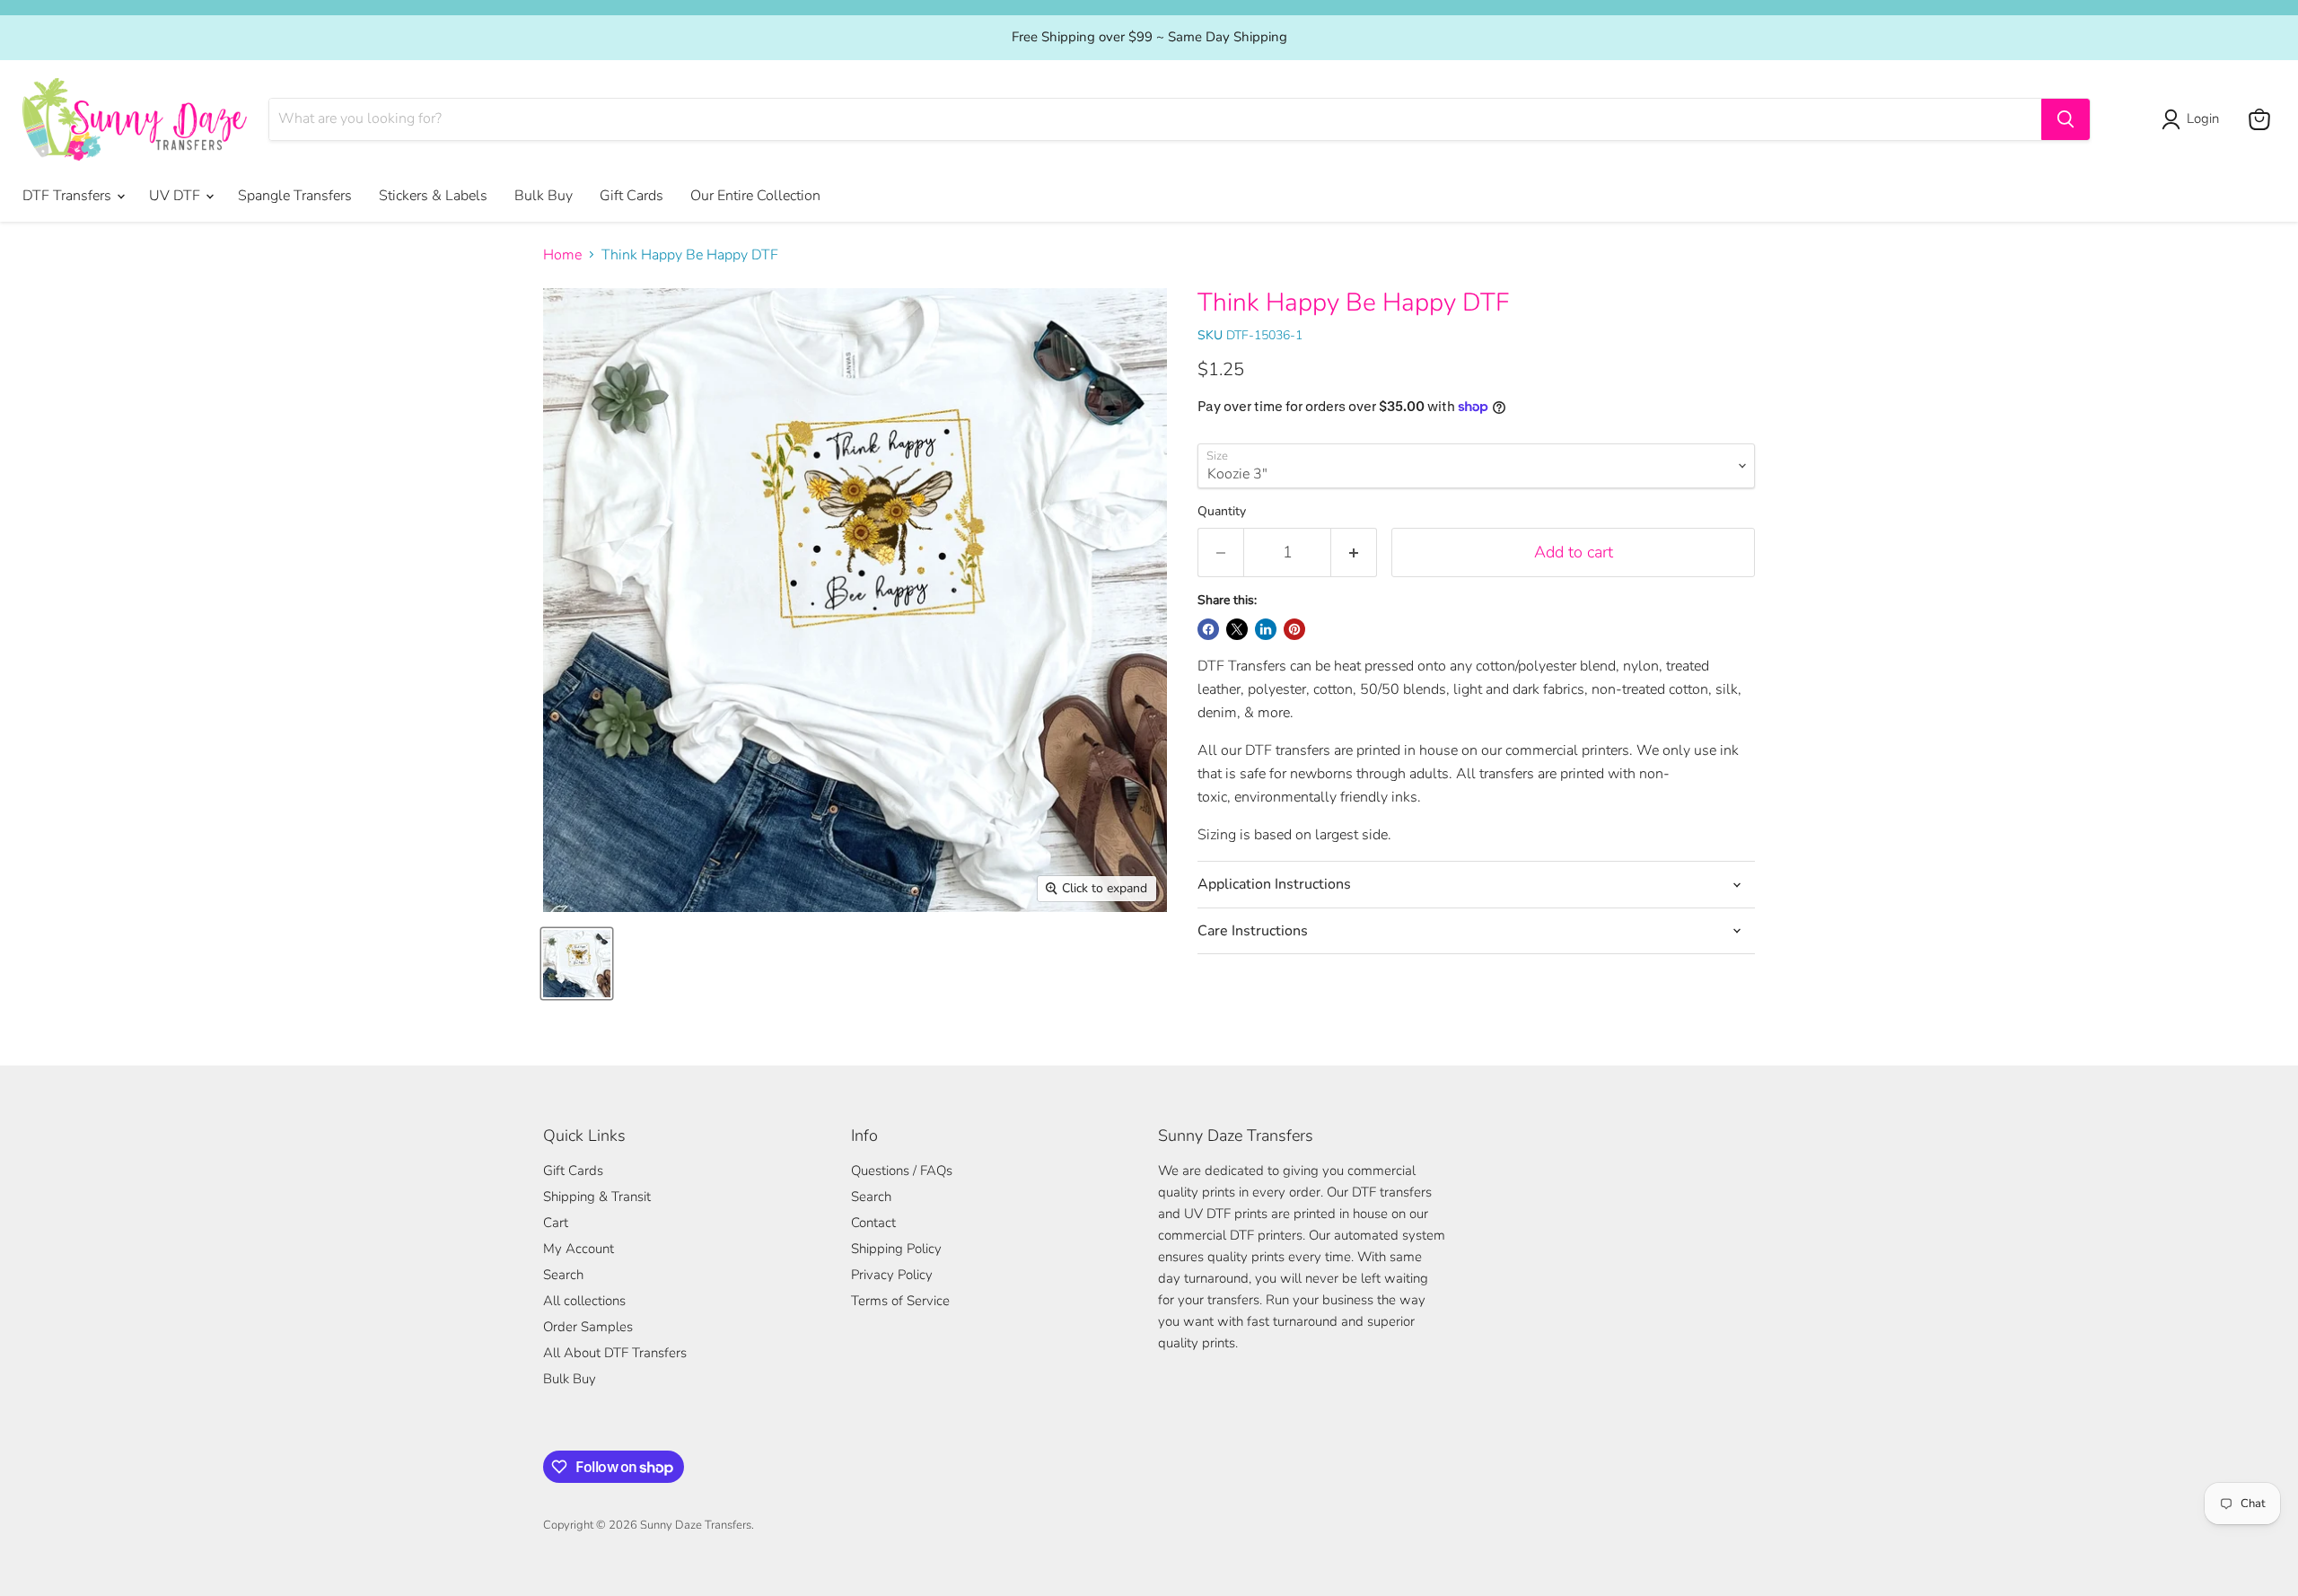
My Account (579, 1249)
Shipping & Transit (597, 1197)
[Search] (2066, 119)
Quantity (1222, 512)
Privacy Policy (892, 1275)
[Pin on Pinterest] (1294, 629)
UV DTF (176, 196)
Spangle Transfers (295, 196)
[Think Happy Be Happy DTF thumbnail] (577, 964)
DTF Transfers (69, 196)
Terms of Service (900, 1301)
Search (563, 1275)
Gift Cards (632, 196)
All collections (584, 1301)
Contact (873, 1223)
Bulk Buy (544, 196)
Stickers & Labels (433, 196)
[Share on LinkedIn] (1266, 629)
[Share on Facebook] (1208, 629)
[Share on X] (1237, 629)
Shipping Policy (896, 1249)
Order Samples (588, 1327)
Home (562, 255)
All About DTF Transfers (615, 1353)
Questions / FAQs (902, 1171)
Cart (556, 1223)
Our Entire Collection (755, 196)
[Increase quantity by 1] (1354, 552)
